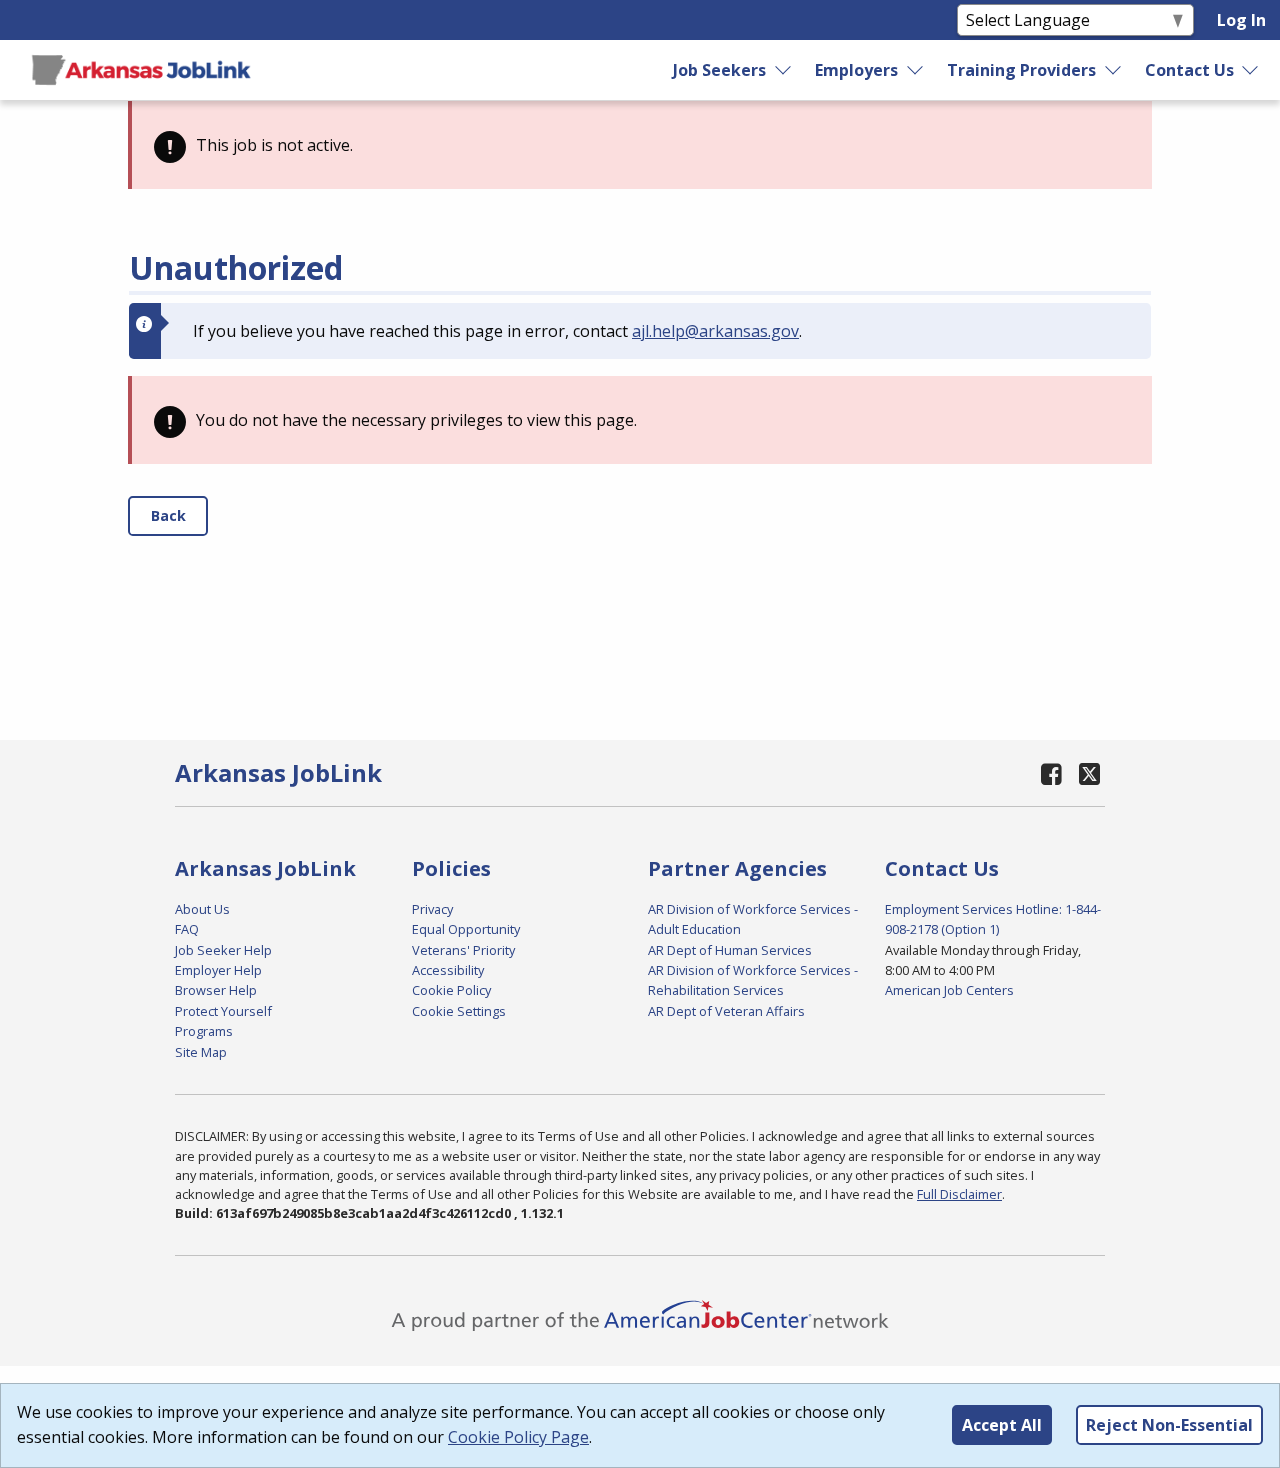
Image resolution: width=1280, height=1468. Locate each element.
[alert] (640, 145)
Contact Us (1189, 70)
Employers (856, 70)
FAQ (187, 929)
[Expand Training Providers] (1113, 70)
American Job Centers (949, 990)
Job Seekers (719, 70)
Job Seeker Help (223, 950)
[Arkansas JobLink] (141, 70)
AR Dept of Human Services (730, 950)
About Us (202, 909)
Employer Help (218, 970)
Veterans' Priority (463, 950)
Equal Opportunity (466, 929)
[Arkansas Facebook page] (1052, 773)
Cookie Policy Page (518, 1437)
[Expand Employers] (916, 70)
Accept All (1002, 1425)
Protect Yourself (223, 1011)
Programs (204, 1031)
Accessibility (448, 970)
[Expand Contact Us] (1251, 70)
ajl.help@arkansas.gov (715, 331)
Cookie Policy (451, 990)
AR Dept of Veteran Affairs (726, 1011)
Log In (1241, 20)
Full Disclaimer (959, 1194)
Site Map (201, 1052)
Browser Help (216, 990)
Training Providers (1021, 70)
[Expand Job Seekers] (784, 70)
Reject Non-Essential (1169, 1425)
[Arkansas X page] (1089, 773)
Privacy (432, 909)
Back (168, 515)
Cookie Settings (459, 1011)
